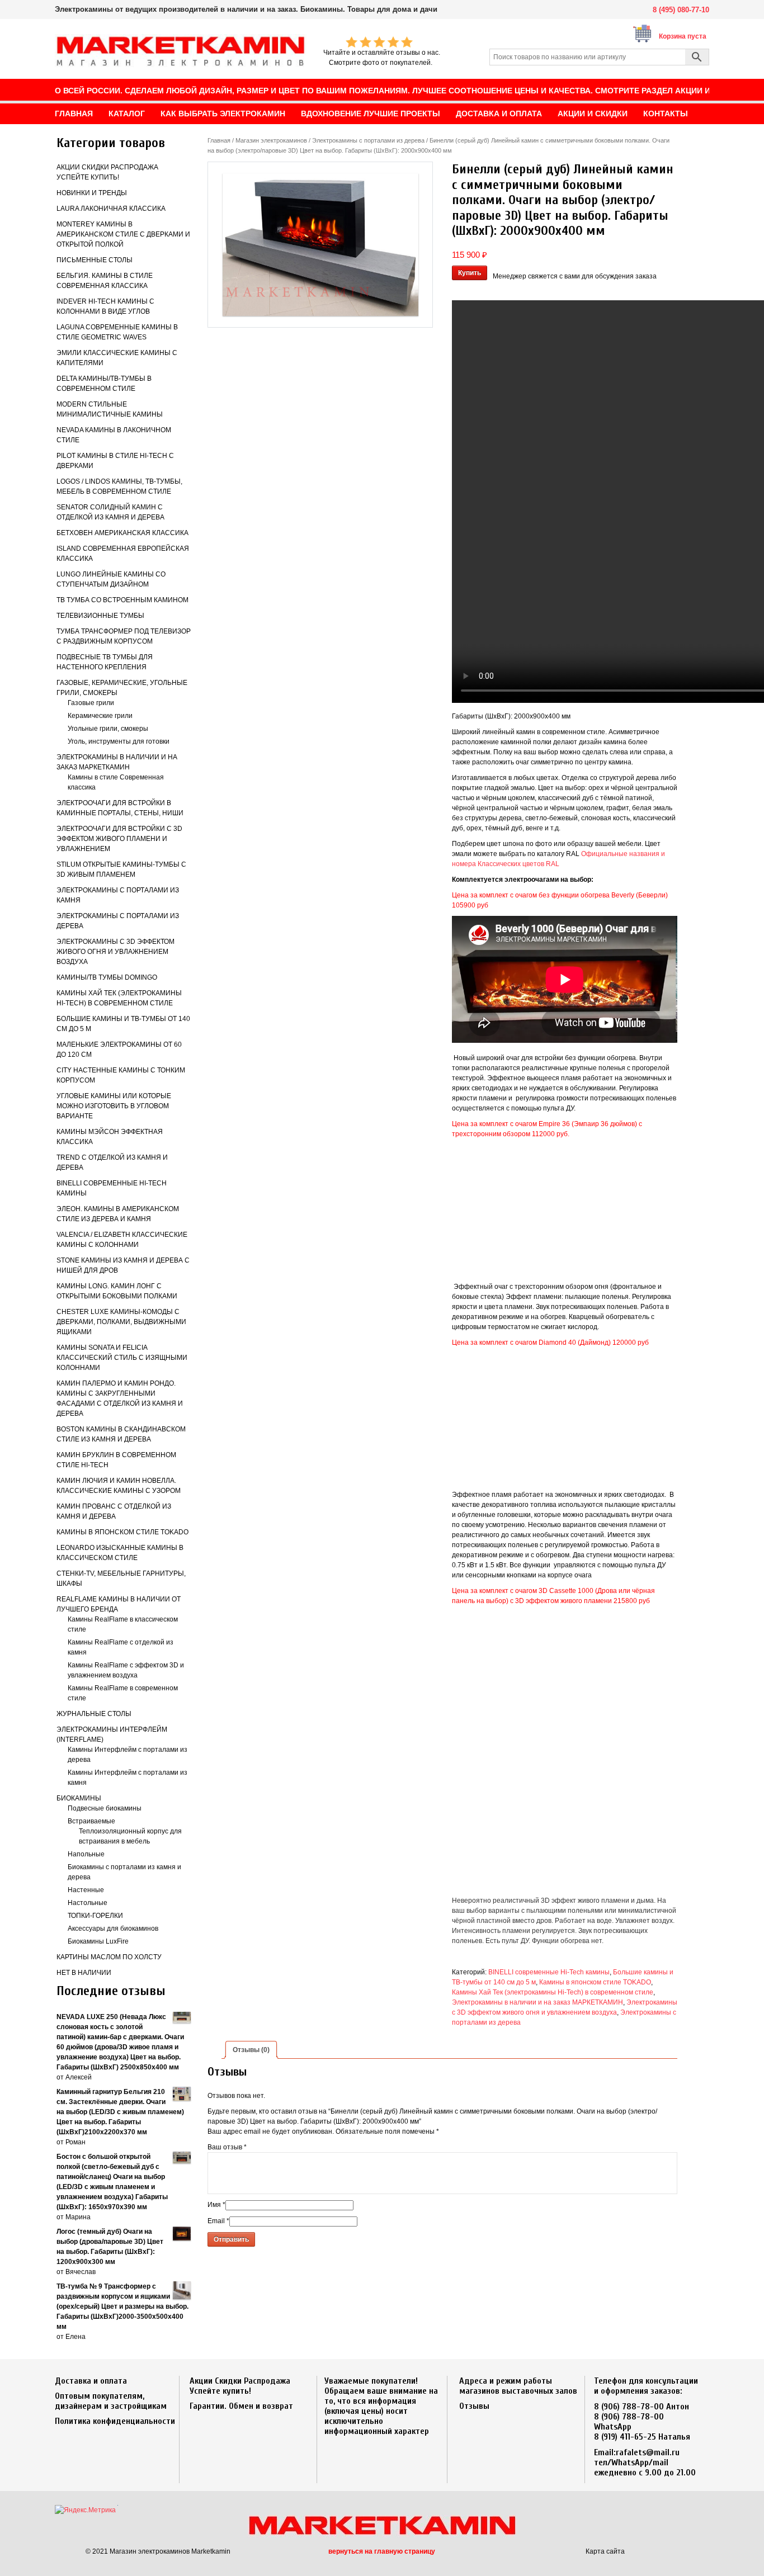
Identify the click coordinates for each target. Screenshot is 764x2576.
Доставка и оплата (91, 2381)
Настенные (86, 1890)
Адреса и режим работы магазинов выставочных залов (518, 2386)
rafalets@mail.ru (648, 2452)
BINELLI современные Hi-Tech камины (549, 1972)
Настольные (88, 1903)
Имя (216, 2205)
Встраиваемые (91, 1821)
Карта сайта (605, 2551)
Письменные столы (95, 260)
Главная (219, 140)
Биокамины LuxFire (98, 1941)
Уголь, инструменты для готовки (119, 741)
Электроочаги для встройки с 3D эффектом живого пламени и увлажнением (119, 839)
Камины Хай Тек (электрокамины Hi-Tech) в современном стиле (553, 1992)
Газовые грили (91, 703)
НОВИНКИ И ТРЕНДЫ (92, 193)
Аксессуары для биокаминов (113, 1929)
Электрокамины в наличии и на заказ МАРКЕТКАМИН (537, 2002)
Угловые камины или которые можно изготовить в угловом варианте (114, 1106)
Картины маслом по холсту (109, 1957)
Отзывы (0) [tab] (251, 2050)
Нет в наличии (84, 1973)
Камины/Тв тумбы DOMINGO (107, 977)
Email (218, 2221)
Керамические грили (100, 716)
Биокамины (79, 1798)
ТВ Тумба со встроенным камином (122, 600)
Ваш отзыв (227, 2147)
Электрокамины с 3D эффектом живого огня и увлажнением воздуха (115, 952)
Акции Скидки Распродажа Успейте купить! (240, 2386)
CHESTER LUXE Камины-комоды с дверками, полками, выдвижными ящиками (121, 1322)
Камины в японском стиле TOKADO (122, 1532)
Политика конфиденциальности (115, 2421)
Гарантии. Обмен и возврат (241, 2406)
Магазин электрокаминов (271, 140)
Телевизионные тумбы (100, 616)
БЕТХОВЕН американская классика (122, 533)
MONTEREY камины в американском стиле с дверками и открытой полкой (123, 234)
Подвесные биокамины (105, 1808)
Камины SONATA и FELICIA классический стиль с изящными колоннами (122, 1358)
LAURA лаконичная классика (111, 209)
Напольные (86, 1854)
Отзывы (474, 2406)
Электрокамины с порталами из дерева (368, 140)
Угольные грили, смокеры (108, 729)
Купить (470, 273)
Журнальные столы (94, 1714)
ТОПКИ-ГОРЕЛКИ (95, 1916)
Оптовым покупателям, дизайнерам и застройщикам (111, 2401)
